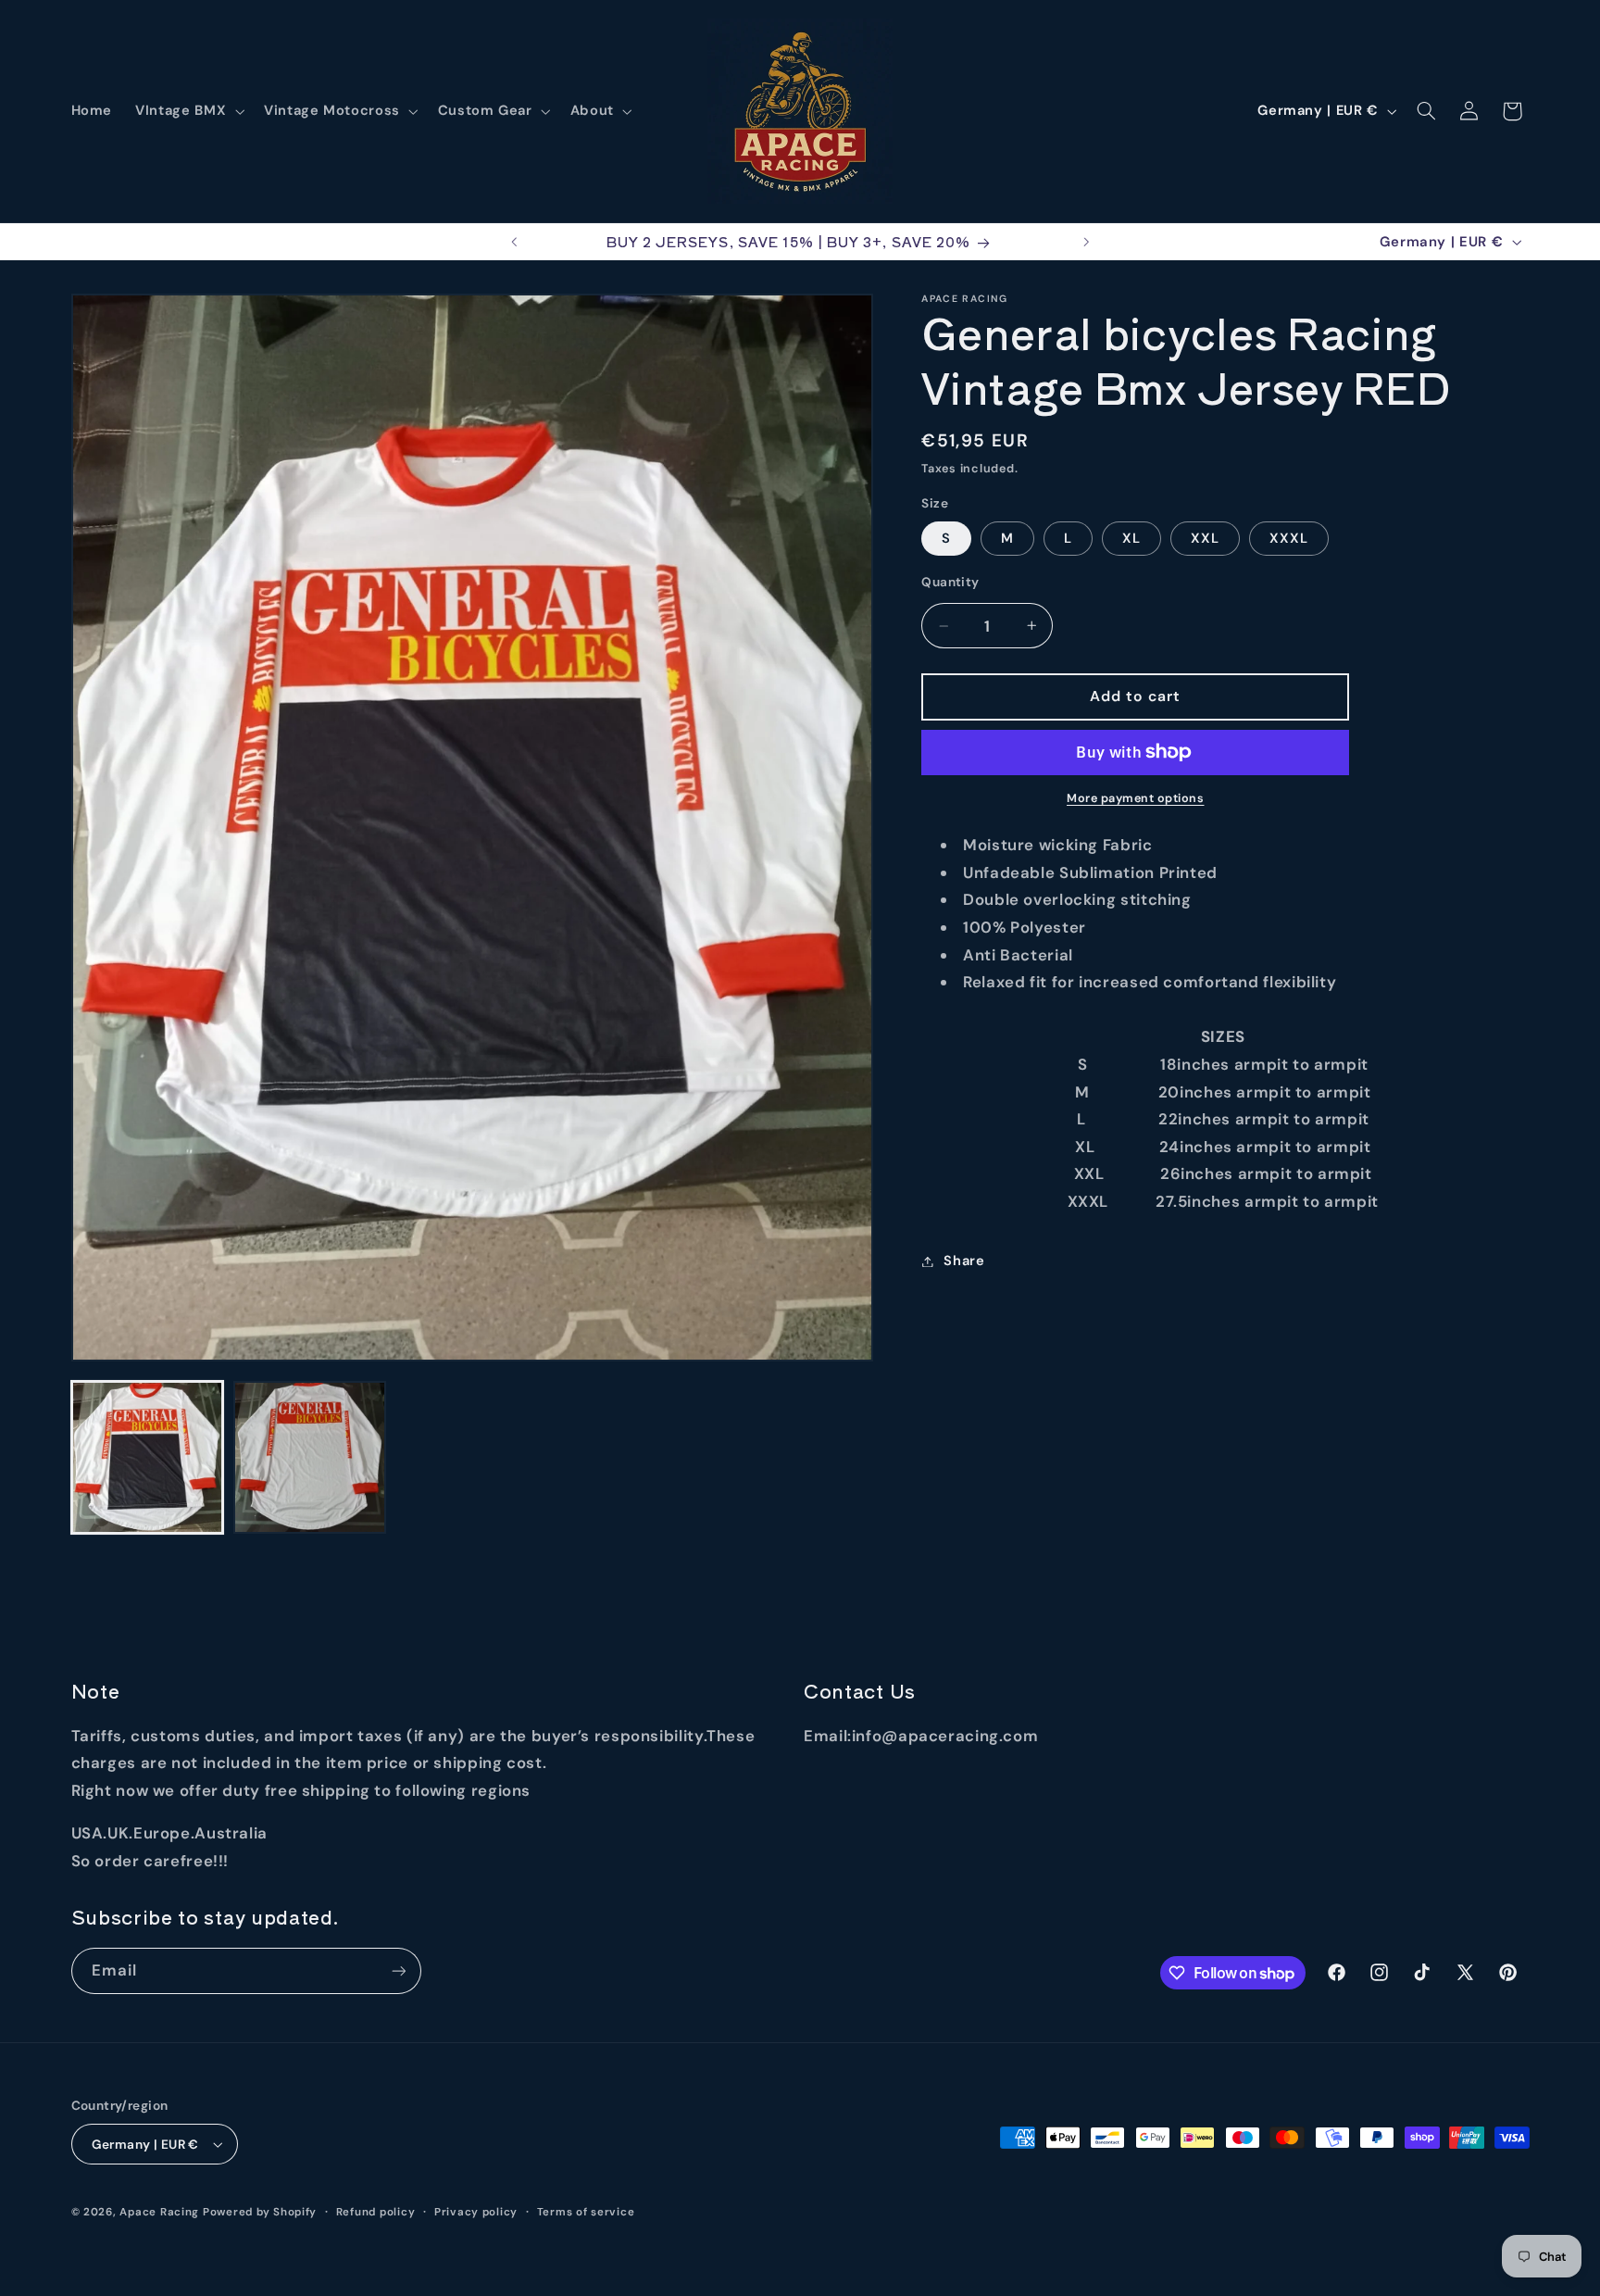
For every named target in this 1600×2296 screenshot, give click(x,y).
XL (1131, 538)
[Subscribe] (398, 1970)
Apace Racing (159, 2212)
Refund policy (376, 2212)
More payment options (1136, 798)
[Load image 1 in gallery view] (148, 1457)
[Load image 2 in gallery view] (310, 1457)
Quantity (950, 582)
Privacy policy (476, 2212)
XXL (1205, 538)
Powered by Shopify (260, 2212)
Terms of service (586, 2212)
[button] (188, 111)
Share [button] (964, 1261)
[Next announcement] (1086, 242)
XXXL (1289, 538)
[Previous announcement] (514, 242)
